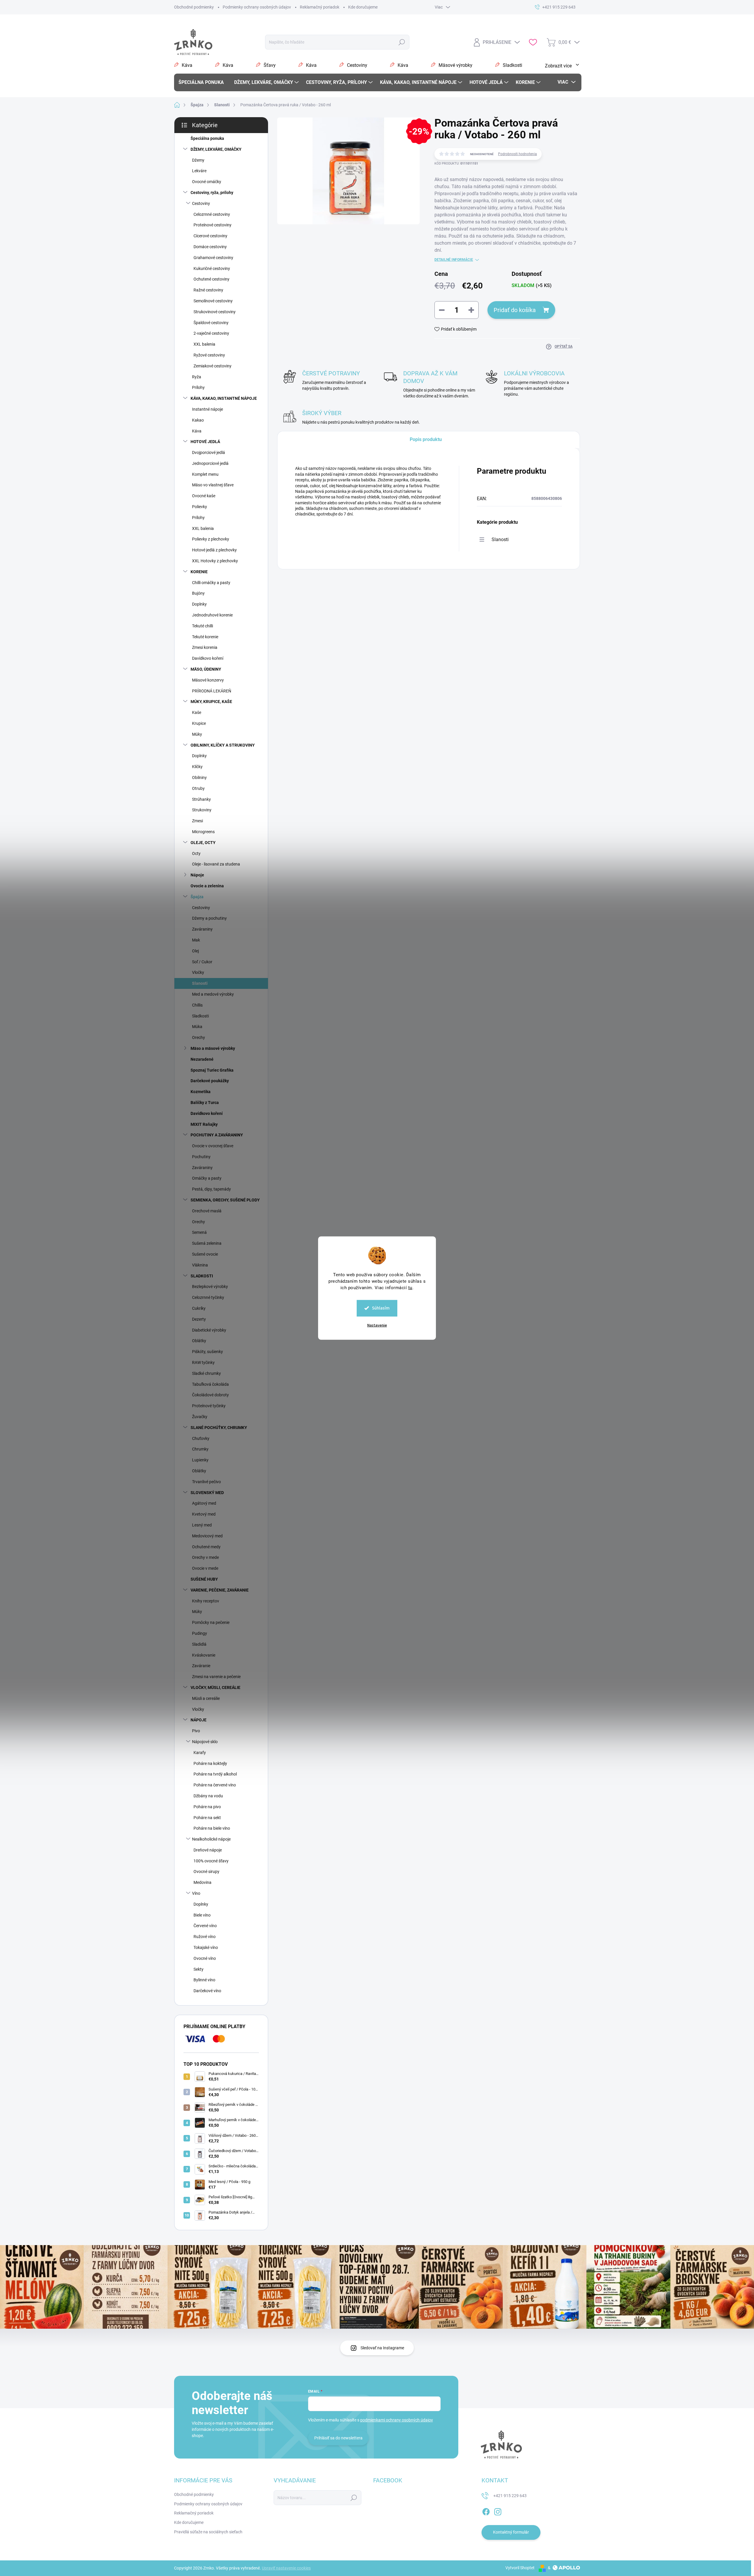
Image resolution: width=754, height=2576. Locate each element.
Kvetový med (204, 1514)
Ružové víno (205, 1937)
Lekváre (199, 171)
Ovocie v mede (205, 1568)
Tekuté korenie (205, 637)
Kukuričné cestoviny (212, 268)
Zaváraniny (202, 929)
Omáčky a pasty (207, 1178)
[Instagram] (498, 2511)
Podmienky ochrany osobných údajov (257, 7)
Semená (199, 1232)
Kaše (197, 712)
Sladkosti (200, 1016)
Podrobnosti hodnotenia (517, 154)
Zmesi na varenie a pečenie (216, 1677)
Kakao (198, 420)
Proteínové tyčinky (209, 1406)
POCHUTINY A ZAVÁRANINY (217, 1135)
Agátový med (204, 1503)
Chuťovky (201, 1438)
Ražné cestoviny (208, 290)
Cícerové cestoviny (210, 236)
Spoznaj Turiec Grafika (212, 1070)
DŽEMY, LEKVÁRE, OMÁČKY (216, 149)
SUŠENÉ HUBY (204, 1579)
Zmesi (197, 821)
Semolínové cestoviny (213, 301)
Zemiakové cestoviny (213, 366)
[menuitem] (203, 82)
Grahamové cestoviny (213, 258)
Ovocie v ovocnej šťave (213, 1146)
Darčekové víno (207, 1991)
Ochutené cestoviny (211, 279)
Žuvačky (200, 1417)
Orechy (199, 1037)
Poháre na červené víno (215, 1785)
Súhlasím (381, 1308)
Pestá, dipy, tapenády (211, 1189)
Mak (196, 940)
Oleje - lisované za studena (216, 864)
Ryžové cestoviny (209, 355)
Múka (197, 1027)
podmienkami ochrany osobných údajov (397, 2420)
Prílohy (198, 387)
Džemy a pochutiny (209, 918)
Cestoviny (201, 203)
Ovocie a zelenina (207, 886)
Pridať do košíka (515, 310)
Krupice (199, 723)
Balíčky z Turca (205, 1103)
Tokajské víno (206, 1947)
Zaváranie (201, 1666)
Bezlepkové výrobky (210, 1287)
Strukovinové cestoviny (215, 312)
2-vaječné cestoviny (211, 333)
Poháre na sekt (207, 1818)
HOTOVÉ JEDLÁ (205, 442)
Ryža (197, 377)
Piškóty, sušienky (207, 1352)
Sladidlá (199, 1644)
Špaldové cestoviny (211, 323)
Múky (197, 734)
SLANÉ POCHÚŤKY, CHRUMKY (219, 1428)
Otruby (198, 788)
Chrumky (200, 1449)
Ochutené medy (206, 1547)
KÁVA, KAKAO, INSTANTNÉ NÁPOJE (224, 398)
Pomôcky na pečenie (211, 1622)
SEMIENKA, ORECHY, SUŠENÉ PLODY (225, 1200)
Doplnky (199, 604)
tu (410, 1287)
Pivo (196, 1731)
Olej (195, 951)
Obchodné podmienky (194, 7)
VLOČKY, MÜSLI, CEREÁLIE (215, 1688)
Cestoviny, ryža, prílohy (212, 193)
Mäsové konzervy (208, 680)
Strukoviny (202, 810)
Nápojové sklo (205, 1742)
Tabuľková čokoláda (210, 1384)
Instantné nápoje (207, 409)
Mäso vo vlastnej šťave (213, 485)
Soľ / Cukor (202, 962)
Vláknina (200, 1265)
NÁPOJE (199, 1720)
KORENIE (199, 572)
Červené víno (205, 1926)
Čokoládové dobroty (210, 1395)
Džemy (198, 160)
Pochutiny (201, 1157)
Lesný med (202, 1525)
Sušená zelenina (207, 1243)
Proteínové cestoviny (213, 225)
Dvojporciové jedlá (209, 452)
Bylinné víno (204, 1980)
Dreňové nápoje (208, 1850)
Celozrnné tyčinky (208, 1297)
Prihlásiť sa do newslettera (338, 2438)
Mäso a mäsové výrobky (213, 1048)
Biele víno (202, 1915)
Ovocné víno (205, 1958)
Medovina (202, 1882)
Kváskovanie (204, 1655)
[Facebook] (486, 2511)
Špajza (197, 897)
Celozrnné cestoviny (212, 214)
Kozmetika (201, 1092)
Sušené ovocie (205, 1254)
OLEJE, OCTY (203, 843)
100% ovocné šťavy (211, 1861)
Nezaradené (202, 1059)
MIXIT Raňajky (204, 1124)
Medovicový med (207, 1536)
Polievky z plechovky (211, 539)
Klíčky (197, 767)
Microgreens (203, 832)
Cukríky (199, 1308)
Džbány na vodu (208, 1796)
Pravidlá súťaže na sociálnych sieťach (208, 2532)
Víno (196, 1893)
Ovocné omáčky (207, 182)
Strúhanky (201, 799)
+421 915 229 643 (510, 2496)
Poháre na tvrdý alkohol (215, 1774)
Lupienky (200, 1460)
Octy (196, 853)
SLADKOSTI (202, 1276)
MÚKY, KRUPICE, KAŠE (211, 702)
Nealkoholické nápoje (211, 1839)
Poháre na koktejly (210, 1763)
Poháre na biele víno (212, 1828)
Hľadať (402, 42)
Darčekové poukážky (210, 1081)
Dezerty (199, 1319)
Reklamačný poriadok (320, 7)
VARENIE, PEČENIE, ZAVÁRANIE (220, 1590)
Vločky (198, 972)
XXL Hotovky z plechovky (215, 561)
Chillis (197, 1005)
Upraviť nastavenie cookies (286, 2568)
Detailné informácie (454, 260)
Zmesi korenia (205, 647)
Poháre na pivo (207, 1807)
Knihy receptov (206, 1601)
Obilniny (199, 778)
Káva (197, 431)
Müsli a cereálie (206, 1698)
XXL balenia (204, 344)
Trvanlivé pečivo (206, 1482)
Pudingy (200, 1633)
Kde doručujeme (363, 7)
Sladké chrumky (206, 1373)
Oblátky (199, 1341)
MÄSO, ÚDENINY (206, 669)
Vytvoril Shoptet (520, 2568)
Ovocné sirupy (206, 1872)
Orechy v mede (205, 1557)
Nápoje (197, 875)
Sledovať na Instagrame (382, 2348)
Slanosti (200, 983)
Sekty (199, 1969)
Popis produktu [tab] (426, 439)
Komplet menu (205, 474)
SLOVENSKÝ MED (207, 1493)
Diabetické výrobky (209, 1330)
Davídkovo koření (208, 658)
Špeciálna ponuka (207, 138)
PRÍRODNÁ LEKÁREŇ (212, 691)
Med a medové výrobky (213, 994)
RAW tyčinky (203, 1362)
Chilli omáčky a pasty (211, 583)
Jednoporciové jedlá (210, 463)
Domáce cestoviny (210, 247)
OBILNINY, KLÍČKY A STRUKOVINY (223, 745)
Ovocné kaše (204, 496)
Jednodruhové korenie (212, 615)
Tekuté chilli (202, 626)
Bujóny (198, 593)
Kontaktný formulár (511, 2532)
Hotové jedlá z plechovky (214, 550)
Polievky (200, 507)
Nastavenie (377, 1325)
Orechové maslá (207, 1211)
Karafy (200, 1753)
